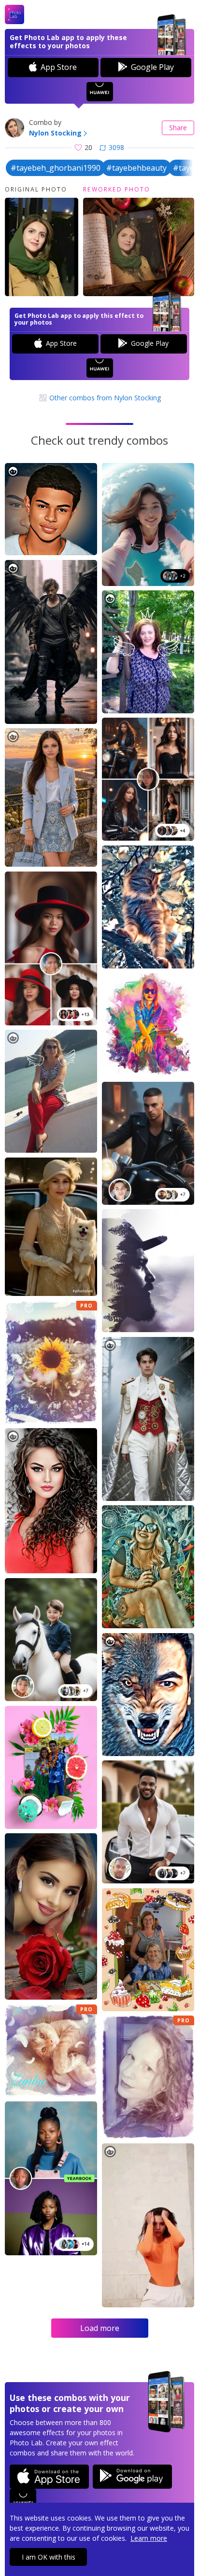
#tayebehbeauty (136, 168)
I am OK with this (49, 2557)
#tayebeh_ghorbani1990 (56, 168)
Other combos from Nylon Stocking (104, 398)
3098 (116, 147)
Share (178, 128)
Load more (100, 2328)
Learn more (149, 2538)
